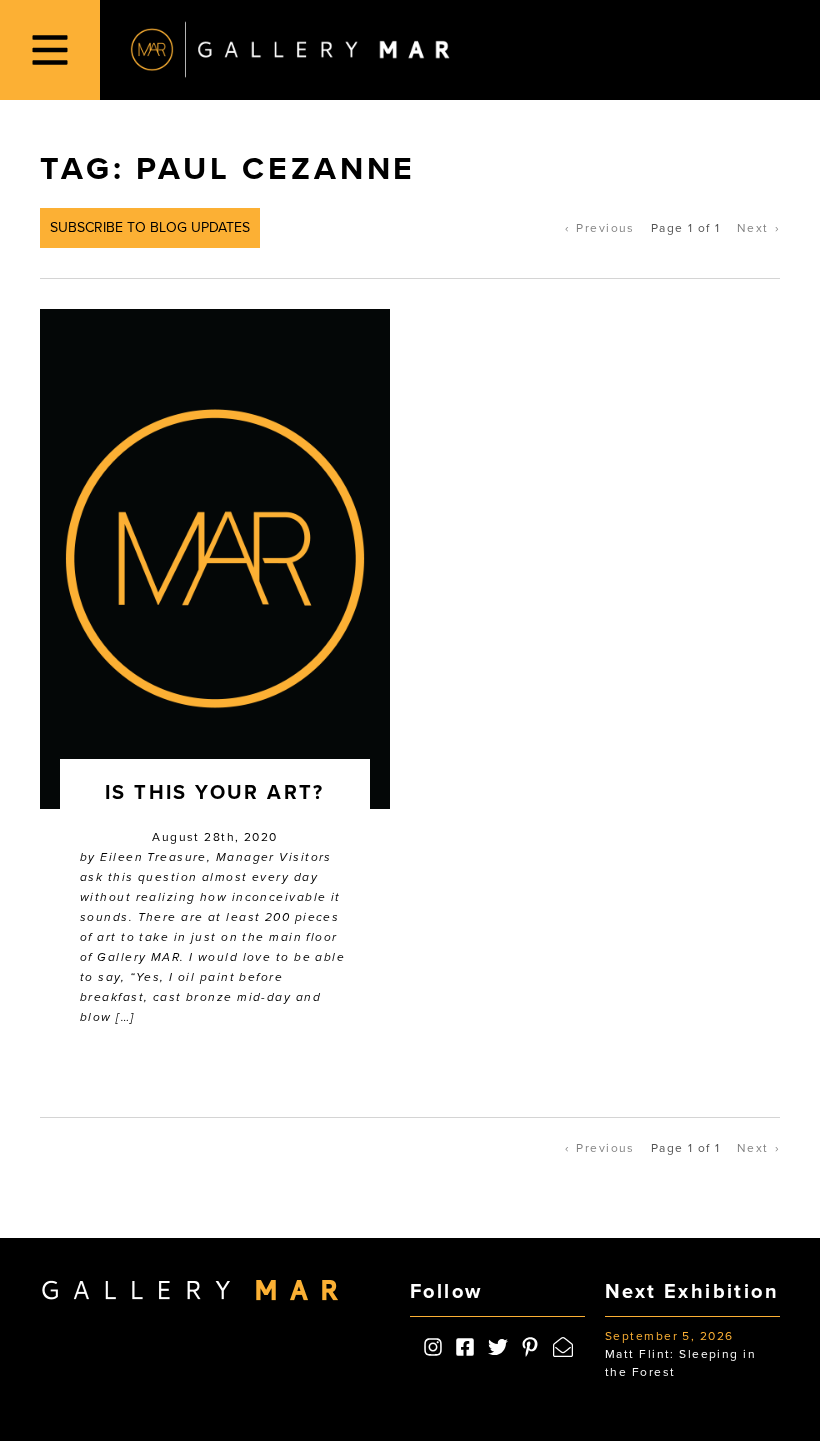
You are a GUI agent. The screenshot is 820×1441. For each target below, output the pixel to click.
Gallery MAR (290, 50)
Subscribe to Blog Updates (150, 227)
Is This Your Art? (215, 793)
